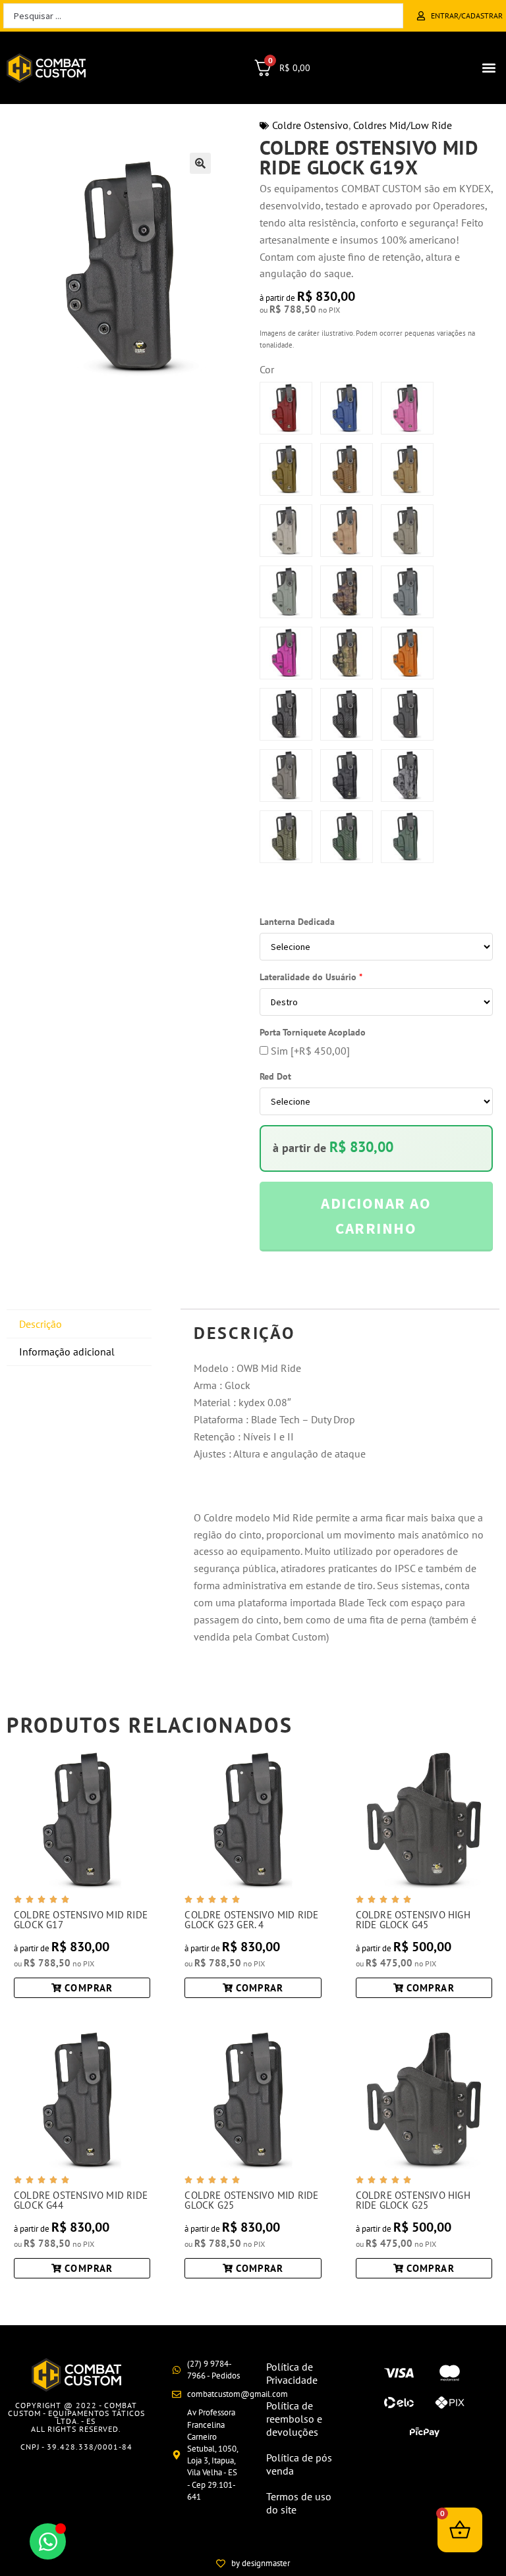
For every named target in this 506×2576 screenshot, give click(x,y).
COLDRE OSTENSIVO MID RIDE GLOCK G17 (81, 1920)
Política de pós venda (299, 2464)
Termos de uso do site (299, 2503)
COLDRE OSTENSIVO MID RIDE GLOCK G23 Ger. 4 (251, 1920)
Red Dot (275, 1076)
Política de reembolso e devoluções (294, 2419)
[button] (489, 68)
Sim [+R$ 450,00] (309, 1051)
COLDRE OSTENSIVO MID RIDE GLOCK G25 (251, 2200)
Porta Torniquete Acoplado (313, 1032)
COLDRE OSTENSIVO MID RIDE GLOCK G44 (81, 2200)
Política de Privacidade (292, 2373)
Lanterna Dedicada (297, 922)
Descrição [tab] (41, 1324)
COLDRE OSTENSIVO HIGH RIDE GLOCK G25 (413, 2200)
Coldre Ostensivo (310, 125)
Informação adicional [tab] (67, 1352)
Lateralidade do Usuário (311, 977)
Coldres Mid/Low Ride (403, 125)
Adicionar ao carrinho (376, 1215)
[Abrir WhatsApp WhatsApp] (48, 2541)
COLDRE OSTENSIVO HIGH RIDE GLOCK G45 (413, 1920)
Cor (267, 369)
